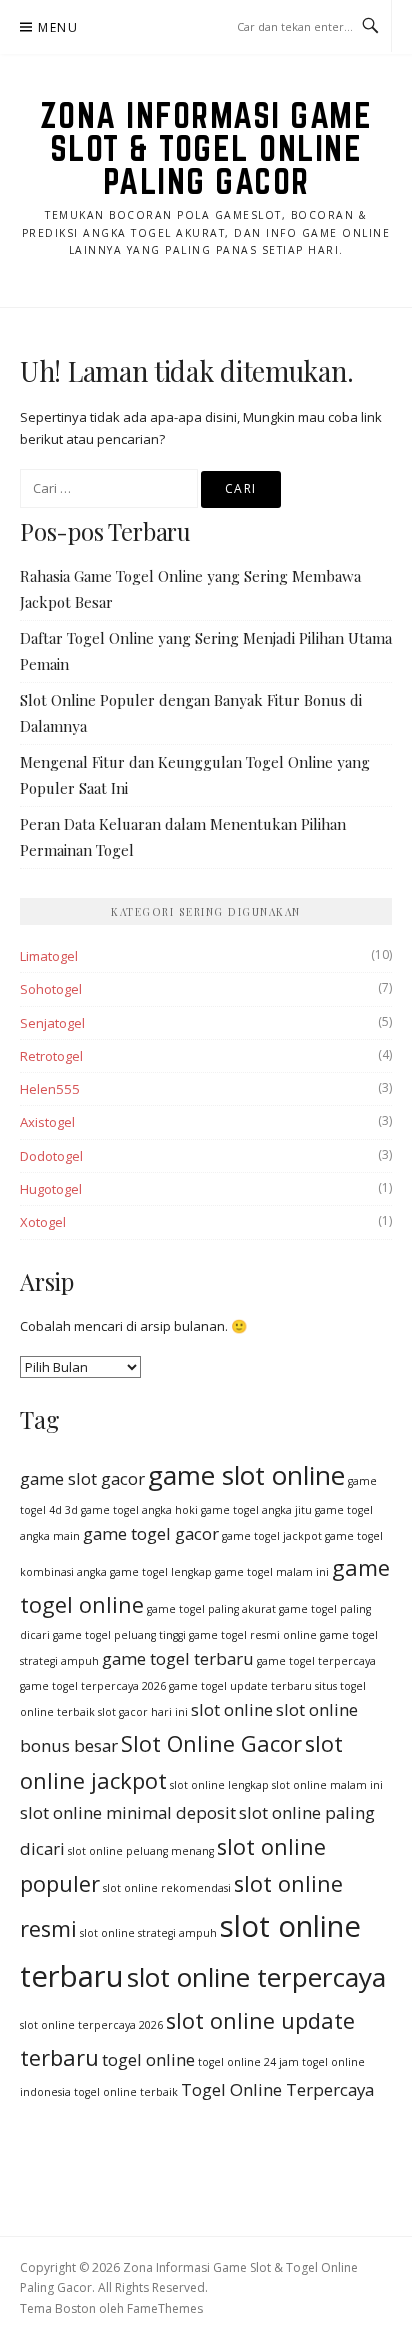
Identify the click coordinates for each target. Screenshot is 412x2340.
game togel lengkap (161, 1572)
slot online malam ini (327, 1785)
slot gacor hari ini (143, 1712)
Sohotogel (51, 989)
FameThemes (165, 2308)
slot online (232, 1709)
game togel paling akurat (211, 1609)
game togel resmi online (253, 1635)
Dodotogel (51, 1156)
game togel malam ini (272, 1572)
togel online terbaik (126, 2092)
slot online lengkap (219, 1785)
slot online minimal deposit (128, 1812)
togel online (148, 2059)
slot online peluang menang (141, 1851)
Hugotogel (51, 1189)
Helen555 (50, 1089)
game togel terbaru (178, 1658)
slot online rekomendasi (167, 1888)
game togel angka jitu (256, 1510)
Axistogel (47, 1122)
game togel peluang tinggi (119, 1635)
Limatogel (49, 956)
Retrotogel (51, 1056)
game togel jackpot (272, 1536)
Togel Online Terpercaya (277, 2089)
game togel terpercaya (316, 1661)
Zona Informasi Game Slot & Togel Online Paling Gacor (206, 148)
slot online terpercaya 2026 (91, 2025)
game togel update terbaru (240, 1686)
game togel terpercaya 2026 (93, 1686)
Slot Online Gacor (211, 1743)
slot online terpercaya (256, 1977)
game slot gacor (82, 1478)
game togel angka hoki (139, 1510)
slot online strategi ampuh (148, 1933)
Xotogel (43, 1222)
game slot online (246, 1475)
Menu (58, 27)
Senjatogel (52, 1023)
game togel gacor (151, 1533)
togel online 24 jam (248, 2062)
